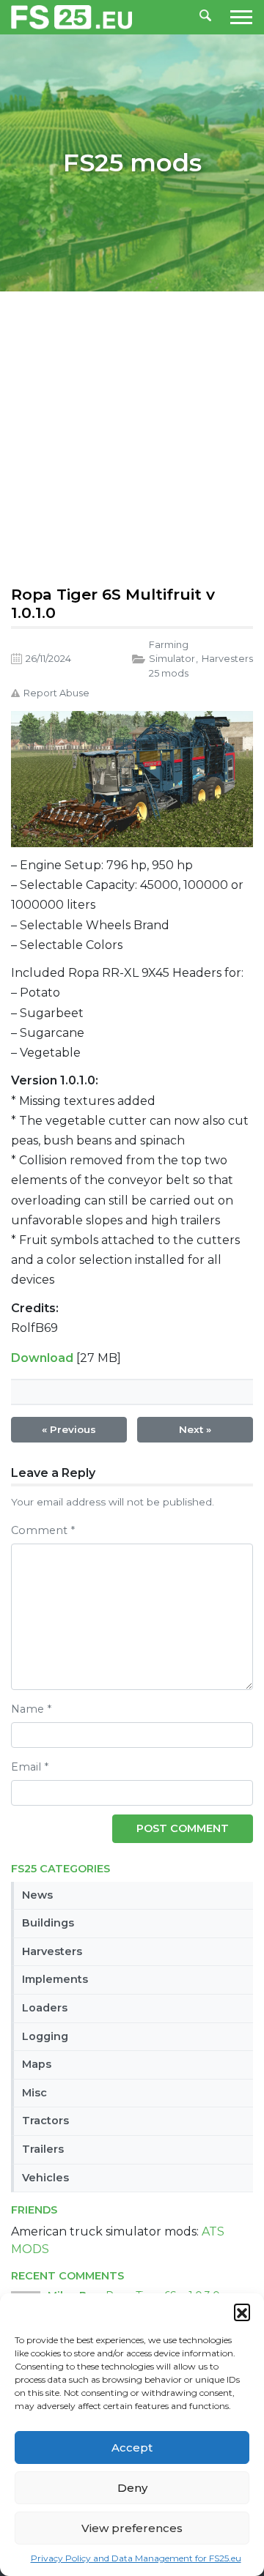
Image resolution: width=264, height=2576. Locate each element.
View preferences (132, 2528)
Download (42, 1358)
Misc (34, 2093)
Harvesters (52, 1951)
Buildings (48, 1923)
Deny (132, 2488)
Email (30, 1767)
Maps (37, 2064)
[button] (242, 2312)
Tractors (45, 2121)
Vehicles (45, 2178)
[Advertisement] (132, 435)
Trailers (43, 2149)
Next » (195, 1429)
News (37, 1895)
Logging (45, 2036)
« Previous (69, 1429)
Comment (43, 1530)
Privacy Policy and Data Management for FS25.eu (136, 2558)
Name (31, 1709)
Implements (55, 1979)
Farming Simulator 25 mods (172, 659)
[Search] (205, 17)
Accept (132, 2447)
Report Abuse (56, 693)
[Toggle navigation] (237, 17)
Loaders (45, 2008)
